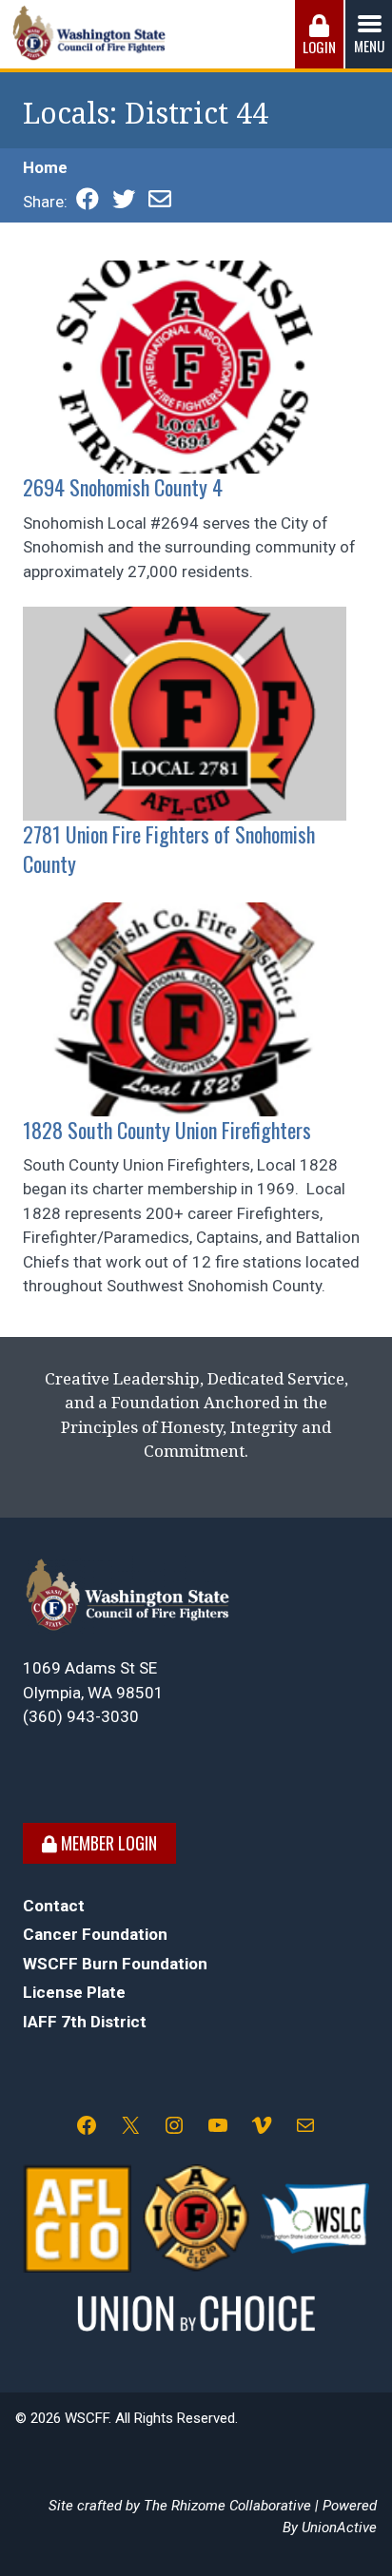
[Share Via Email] (160, 202)
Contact (54, 1906)
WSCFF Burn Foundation (115, 1964)
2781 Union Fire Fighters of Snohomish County (169, 849)
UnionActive (339, 2528)
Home (45, 167)
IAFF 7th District (85, 2022)
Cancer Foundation (95, 1934)
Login (319, 47)
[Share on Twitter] (124, 202)
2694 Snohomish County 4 (123, 487)
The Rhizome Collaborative (227, 2506)
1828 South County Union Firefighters (167, 1130)
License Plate (74, 1992)
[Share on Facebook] (88, 202)
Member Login (107, 1843)
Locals (66, 114)
